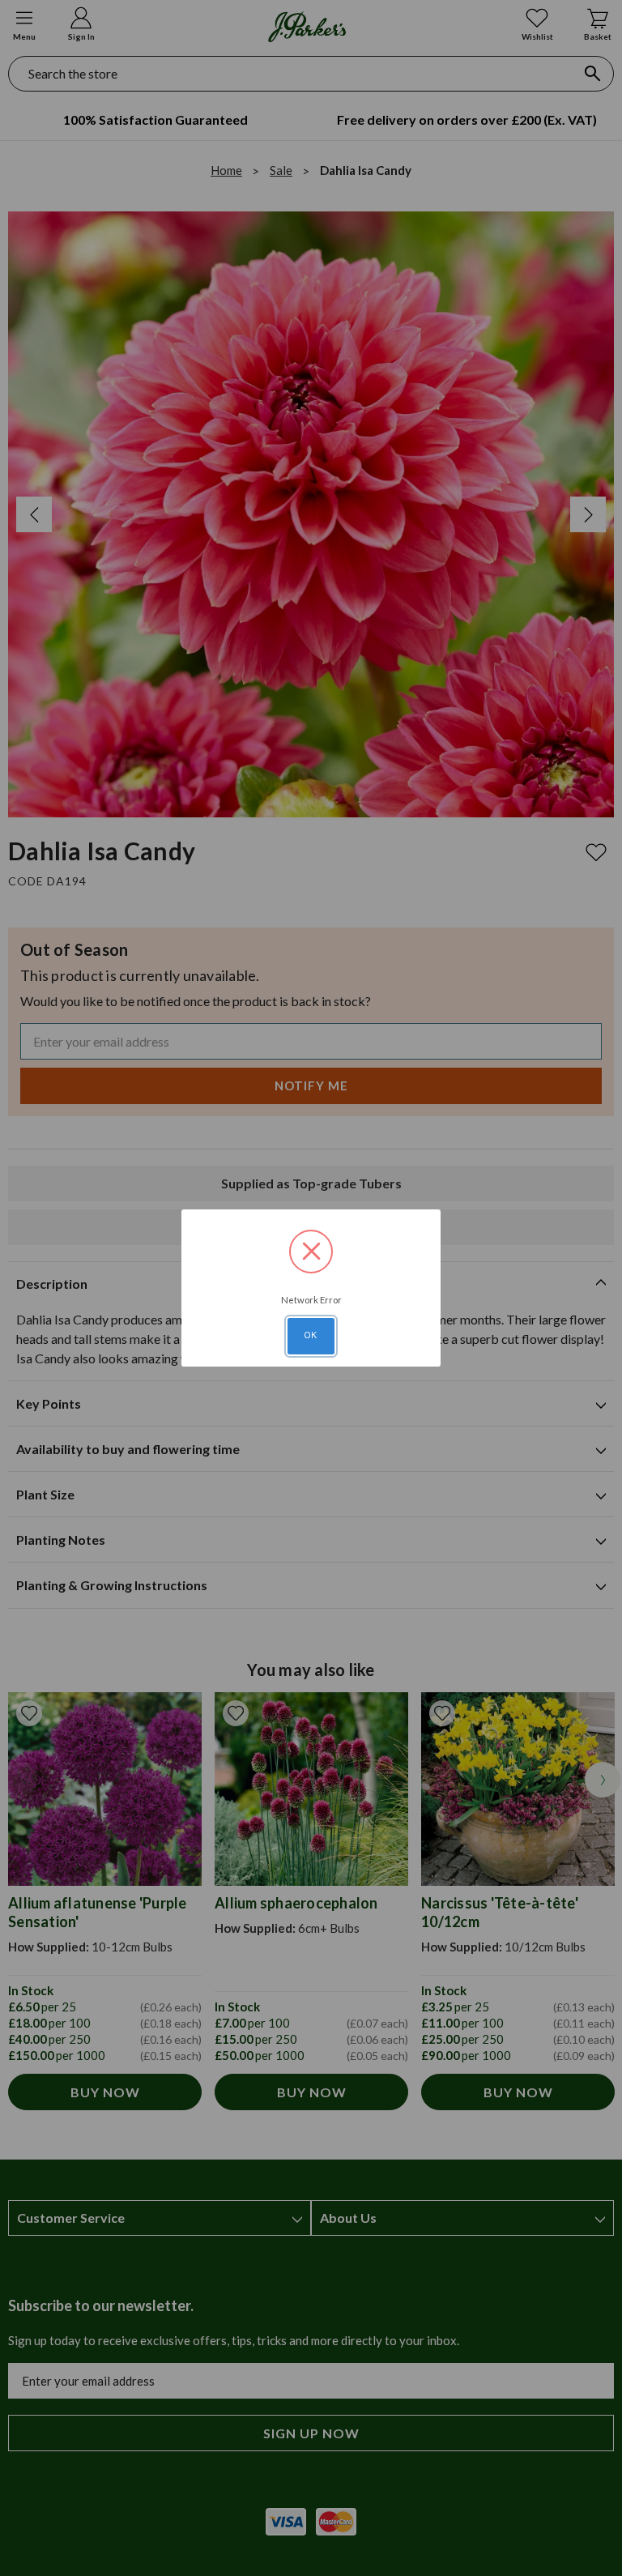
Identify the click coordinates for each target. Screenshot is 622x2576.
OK (311, 1335)
